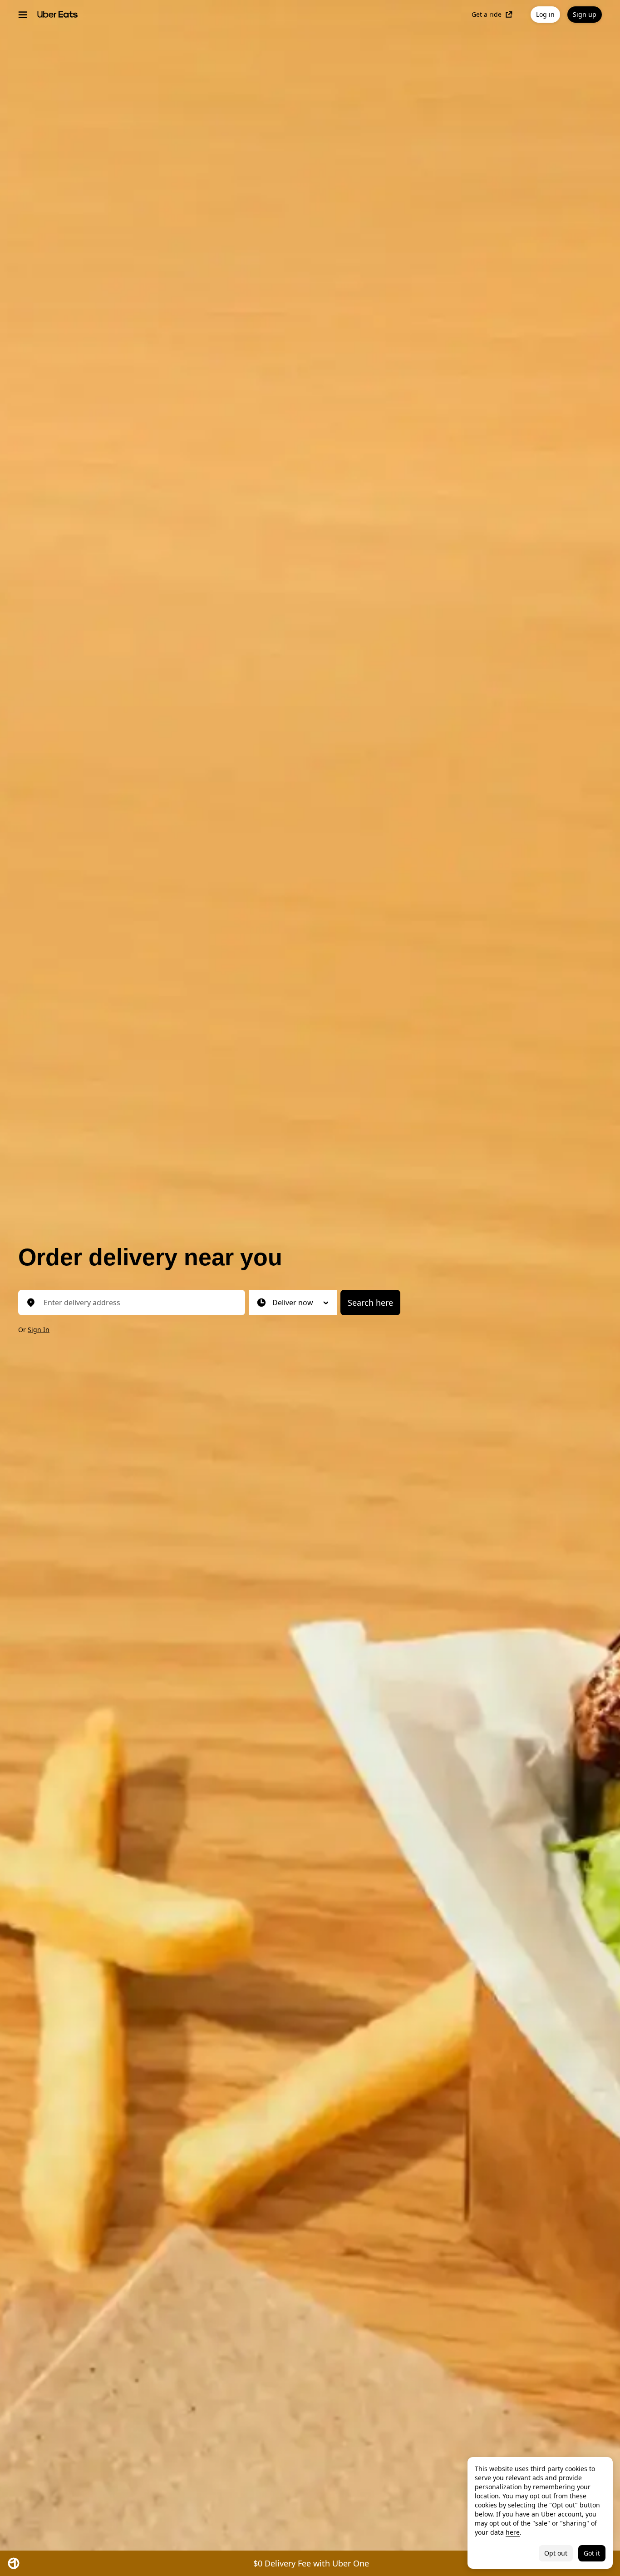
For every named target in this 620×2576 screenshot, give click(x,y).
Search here (370, 1303)
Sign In (39, 1330)
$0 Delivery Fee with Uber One (311, 2563)
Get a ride (487, 15)
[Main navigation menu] (23, 15)
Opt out (556, 2553)
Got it (592, 2553)
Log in (545, 14)
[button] (293, 1303)
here (513, 2532)
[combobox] (139, 1303)
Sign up (585, 14)
